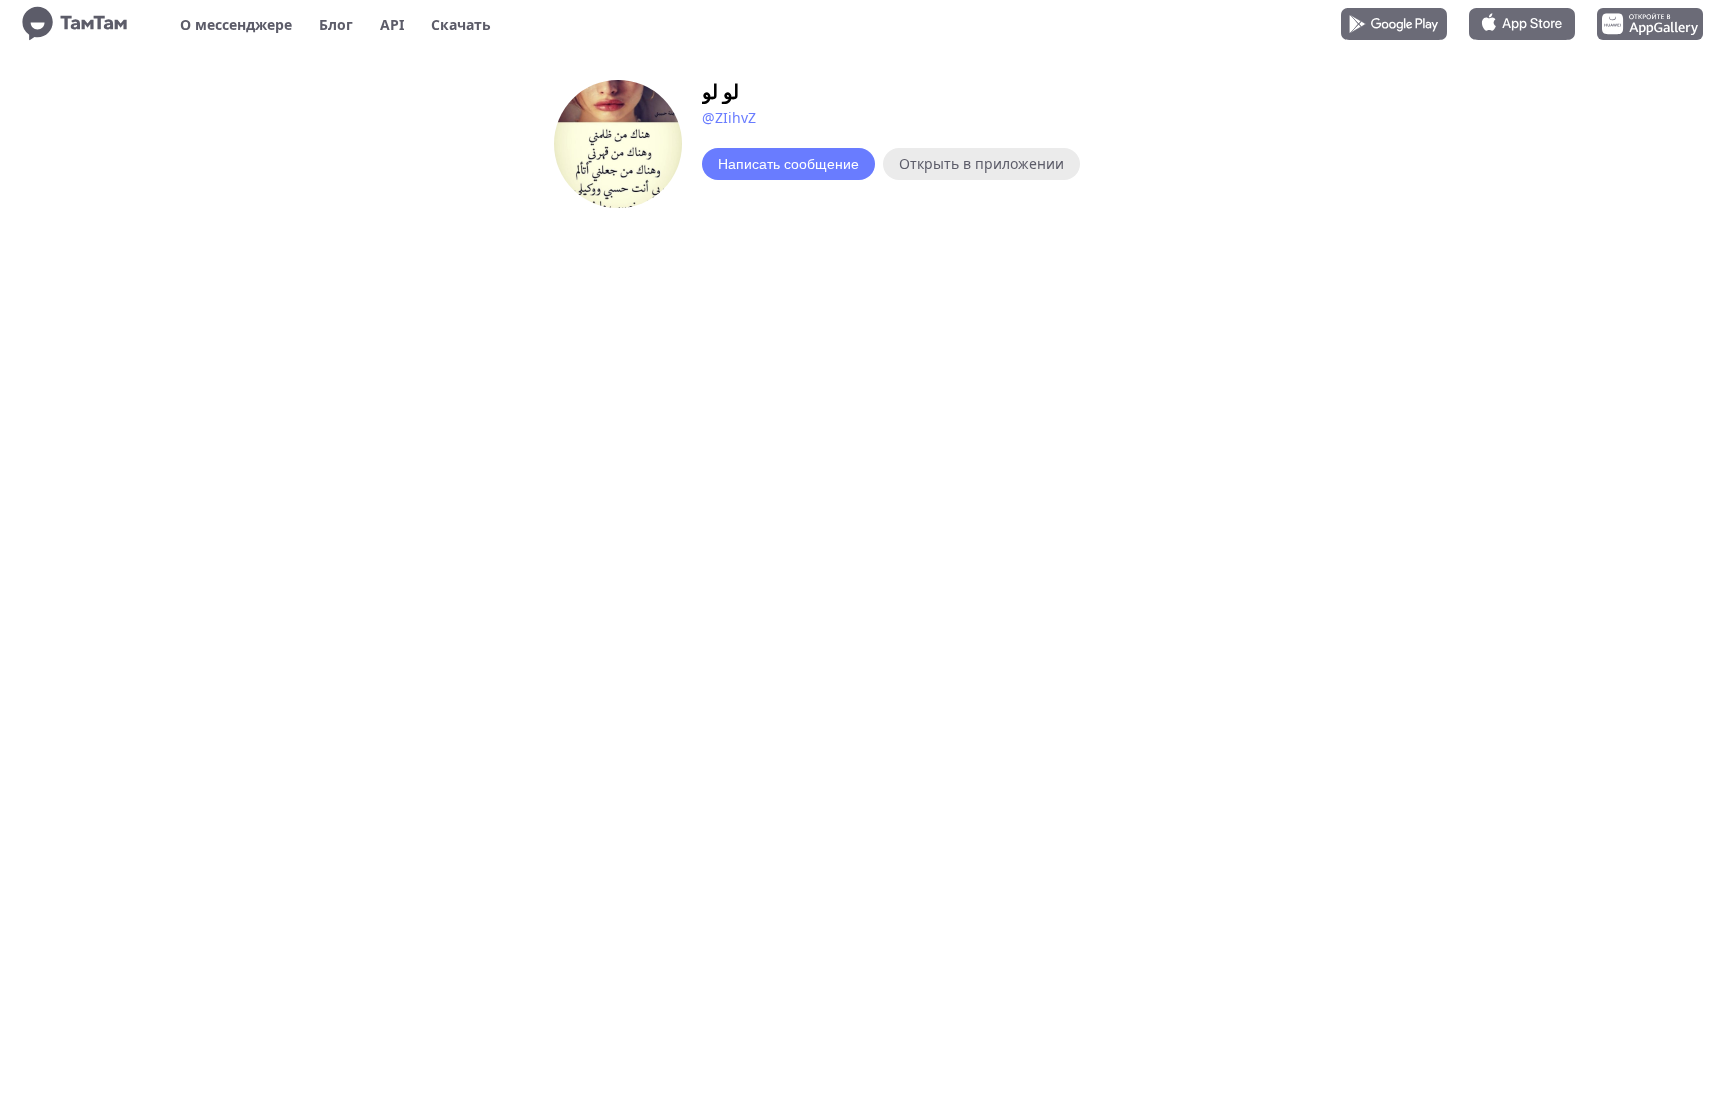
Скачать (461, 24)
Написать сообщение (788, 164)
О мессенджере (236, 24)
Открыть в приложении (981, 163)
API (392, 24)
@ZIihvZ (729, 117)
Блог (336, 24)
